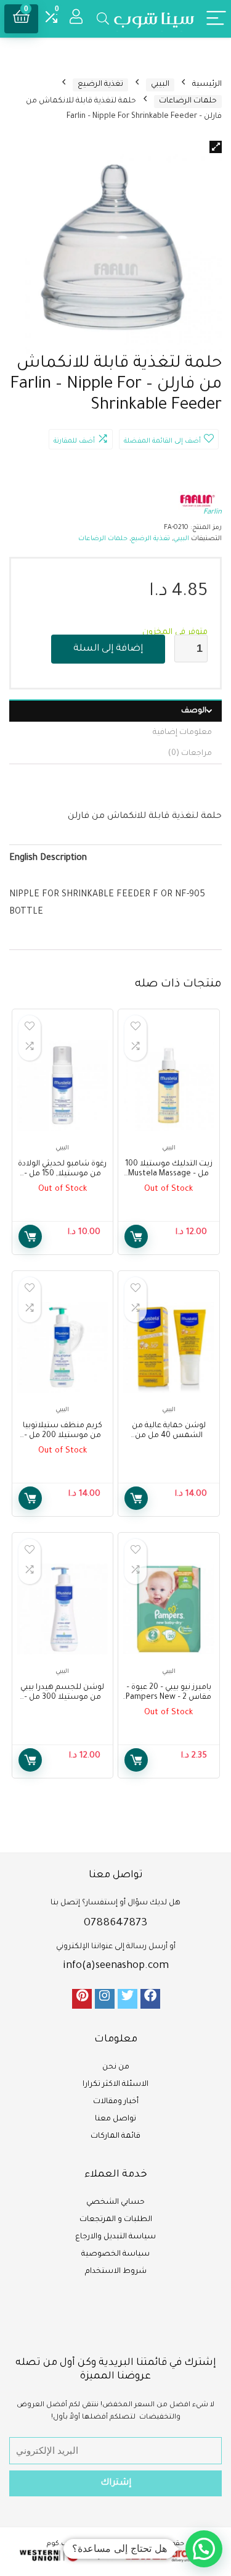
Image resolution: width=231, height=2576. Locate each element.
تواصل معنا (115, 2119)
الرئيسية (207, 85)
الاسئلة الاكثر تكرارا (115, 2085)
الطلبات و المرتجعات (116, 2220)
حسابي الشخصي (115, 2203)
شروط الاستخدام (116, 2272)
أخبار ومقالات (116, 2102)
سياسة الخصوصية (115, 2254)
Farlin (213, 513)
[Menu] (216, 19)
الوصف (194, 711)
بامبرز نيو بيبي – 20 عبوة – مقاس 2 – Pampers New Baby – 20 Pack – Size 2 (168, 1698)
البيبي (160, 85)
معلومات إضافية (182, 733)
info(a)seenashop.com (116, 1966)
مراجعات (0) (190, 754)
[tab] (115, 711)
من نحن (116, 2067)
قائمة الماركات (115, 2136)
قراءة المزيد (136, 1236)
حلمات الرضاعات (188, 101)
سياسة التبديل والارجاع (115, 2237)
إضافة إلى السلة (108, 649)
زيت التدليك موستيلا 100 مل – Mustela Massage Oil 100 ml (169, 1174)
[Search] (103, 19)
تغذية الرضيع (100, 85)
